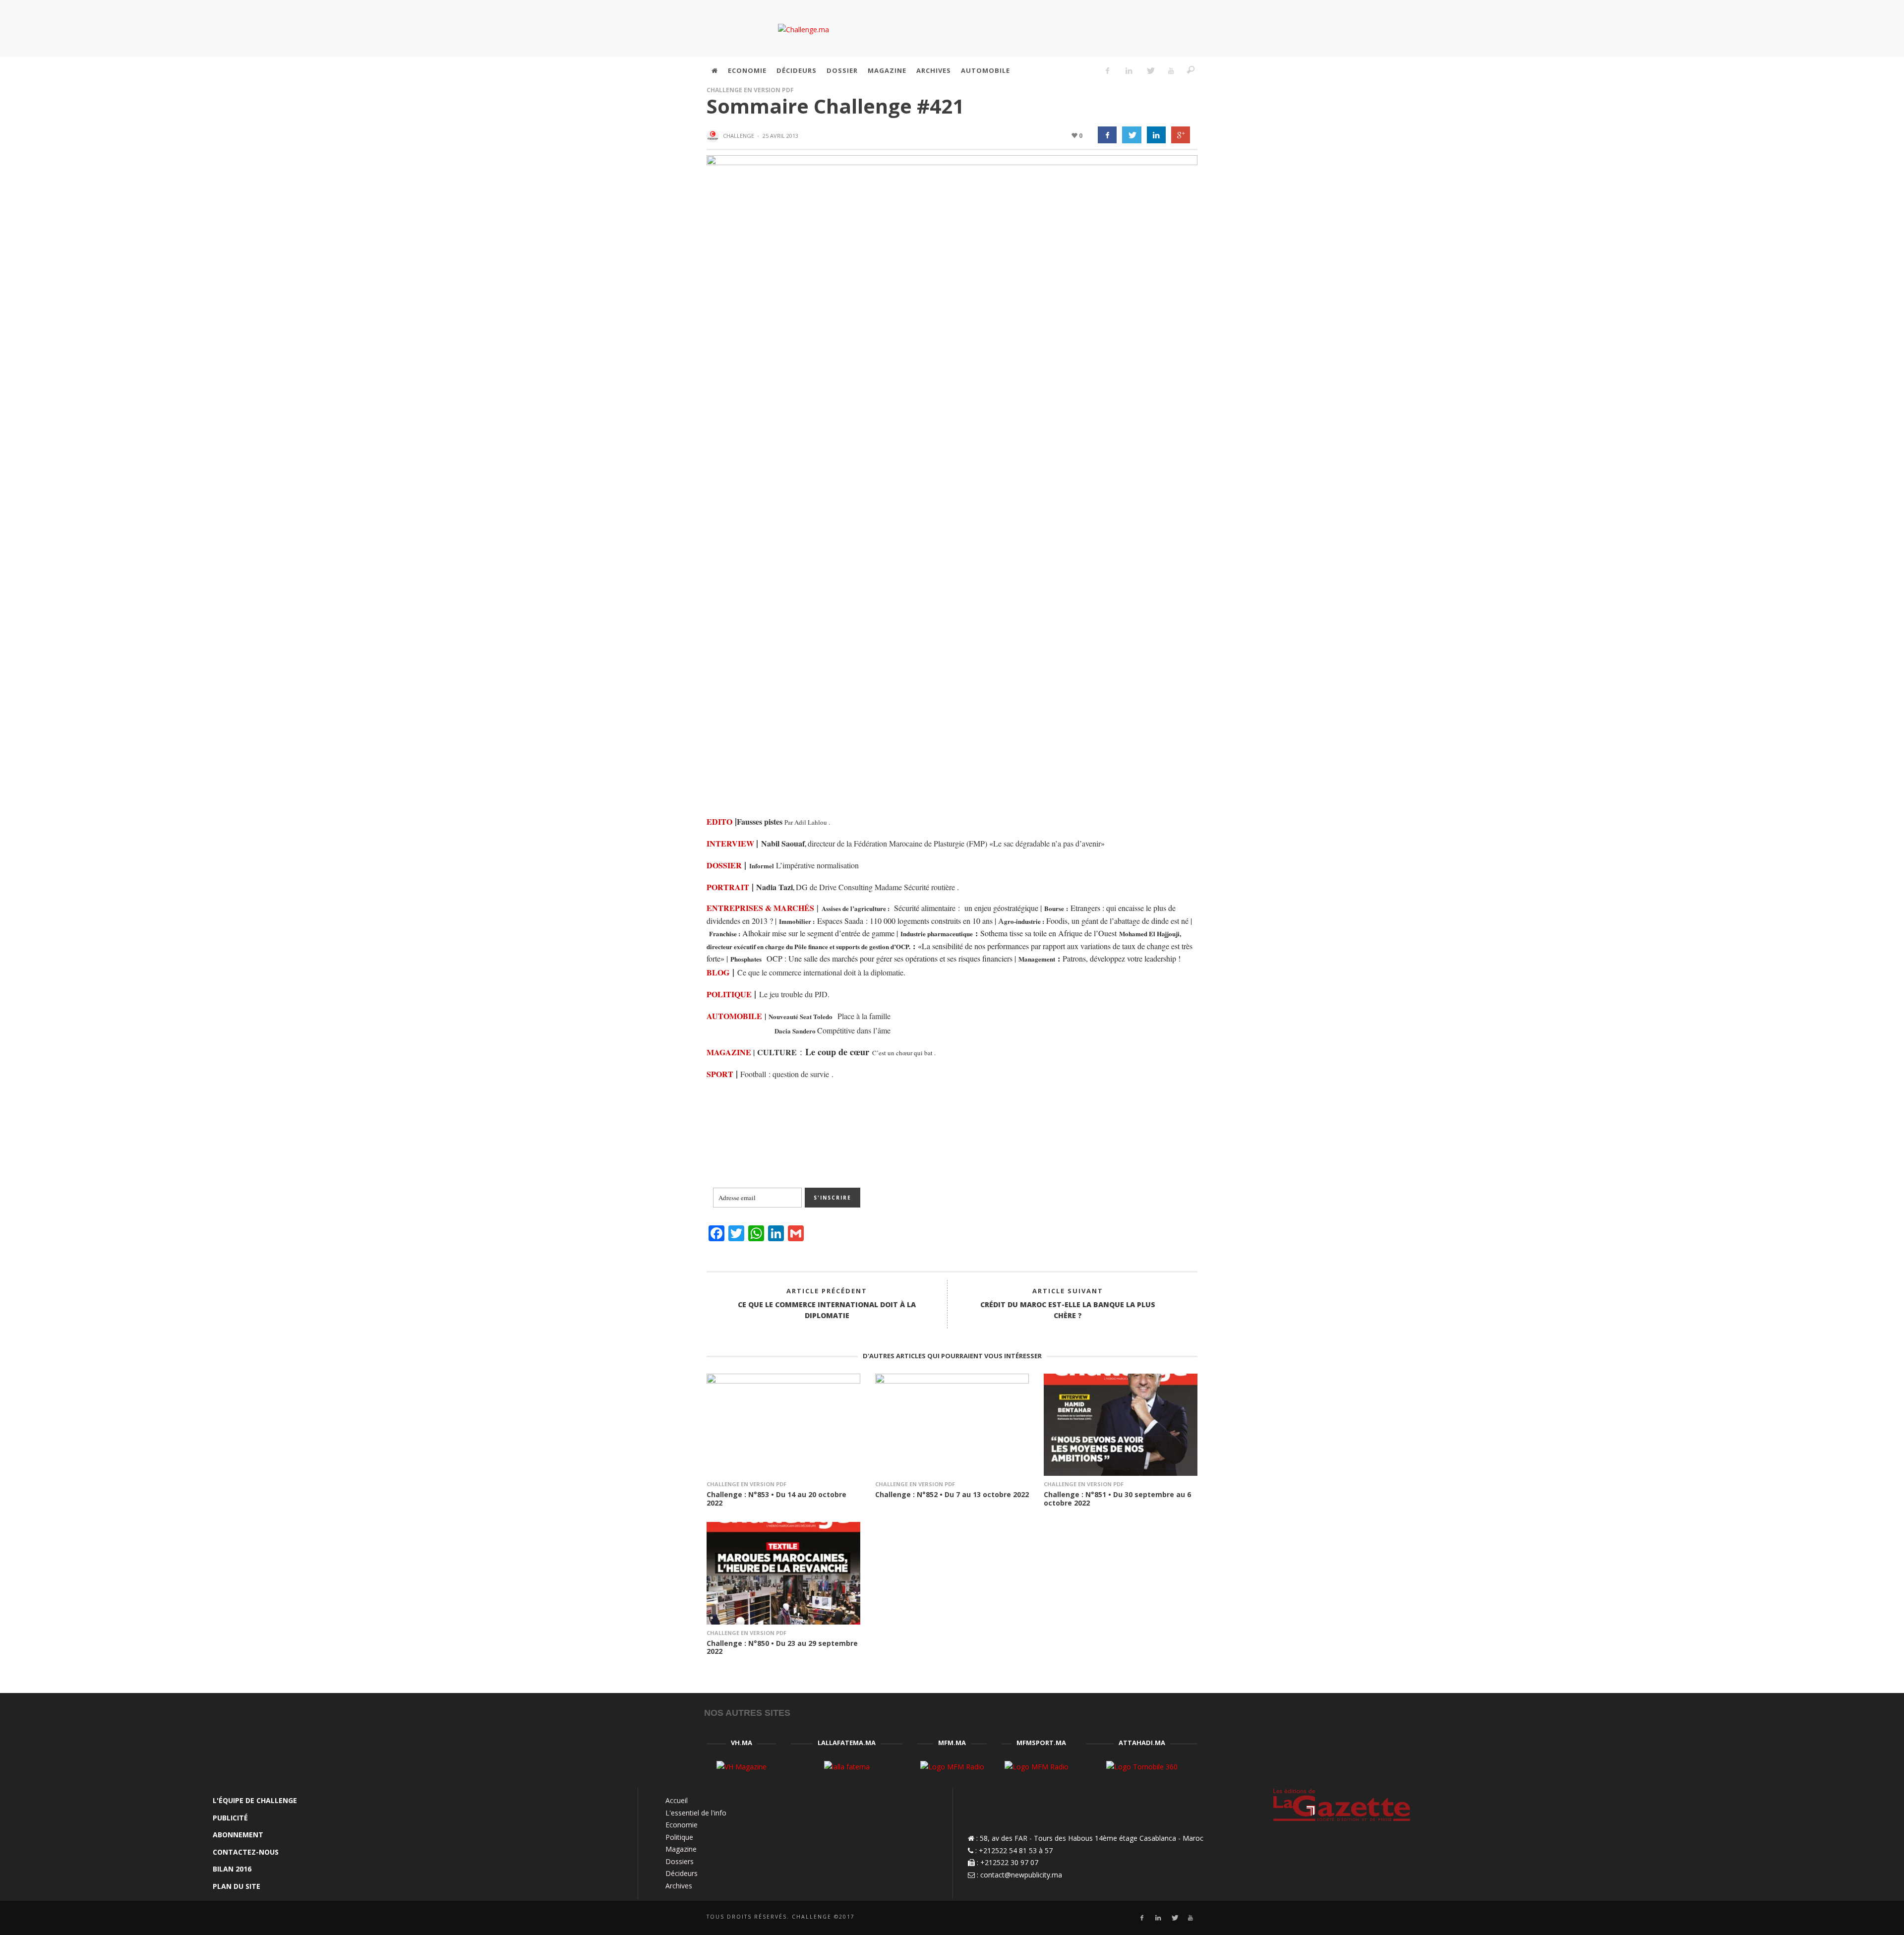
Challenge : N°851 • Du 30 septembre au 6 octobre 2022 (1117, 1499)
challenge (739, 136)
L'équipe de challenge (255, 1800)
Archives (679, 1886)
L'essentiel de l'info (696, 1813)
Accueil (677, 1800)
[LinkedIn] (1129, 70)
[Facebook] (1108, 70)
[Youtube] (1171, 70)
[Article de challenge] (714, 136)
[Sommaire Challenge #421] (952, 476)
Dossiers (680, 1861)
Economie (682, 1825)
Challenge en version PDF (750, 90)
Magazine (681, 1849)
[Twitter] (1150, 70)
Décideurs (682, 1873)
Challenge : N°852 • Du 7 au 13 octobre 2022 (952, 1494)
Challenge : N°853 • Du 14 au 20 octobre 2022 (776, 1499)
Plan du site (237, 1886)
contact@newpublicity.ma (1021, 1875)
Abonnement (238, 1835)
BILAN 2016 (232, 1869)
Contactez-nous (246, 1852)
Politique (679, 1837)
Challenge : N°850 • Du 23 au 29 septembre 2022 (782, 1647)
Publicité (230, 1818)
